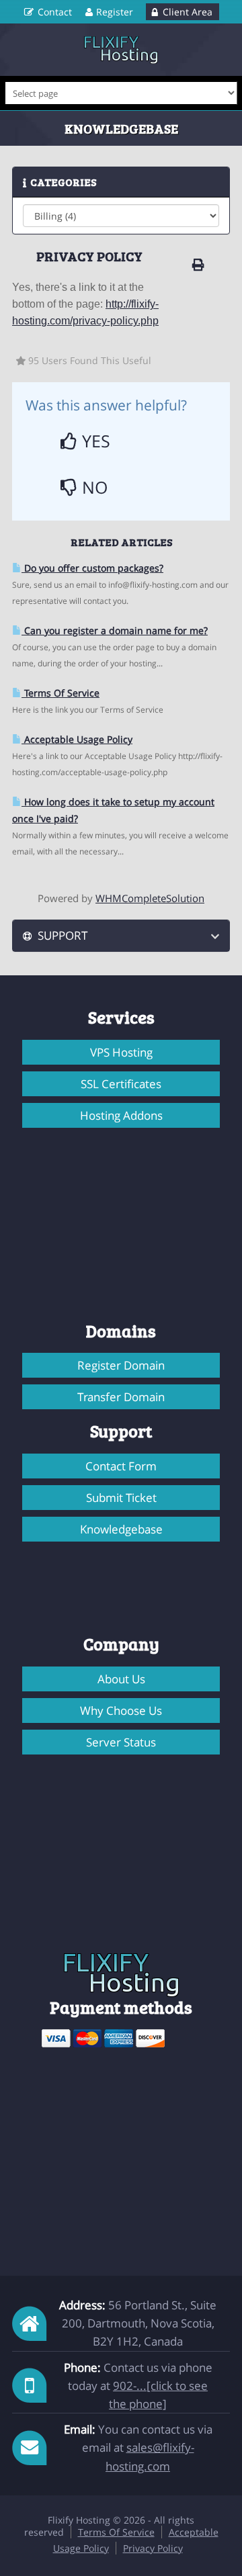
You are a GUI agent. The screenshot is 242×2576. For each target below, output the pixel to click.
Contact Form (121, 1466)
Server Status (121, 1742)
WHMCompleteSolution (150, 898)
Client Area (188, 12)
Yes (94, 441)
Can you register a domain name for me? (115, 630)
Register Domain (121, 1365)
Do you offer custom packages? (92, 568)
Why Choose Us (121, 1711)
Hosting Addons (121, 1115)
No (92, 487)
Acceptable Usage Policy (77, 739)
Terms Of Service (61, 693)
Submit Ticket (121, 1498)
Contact (55, 12)
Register (115, 12)
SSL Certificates (121, 1084)
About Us (121, 1679)
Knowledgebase (121, 1529)
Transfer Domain (121, 1397)
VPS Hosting (121, 1052)
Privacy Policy (153, 2548)
